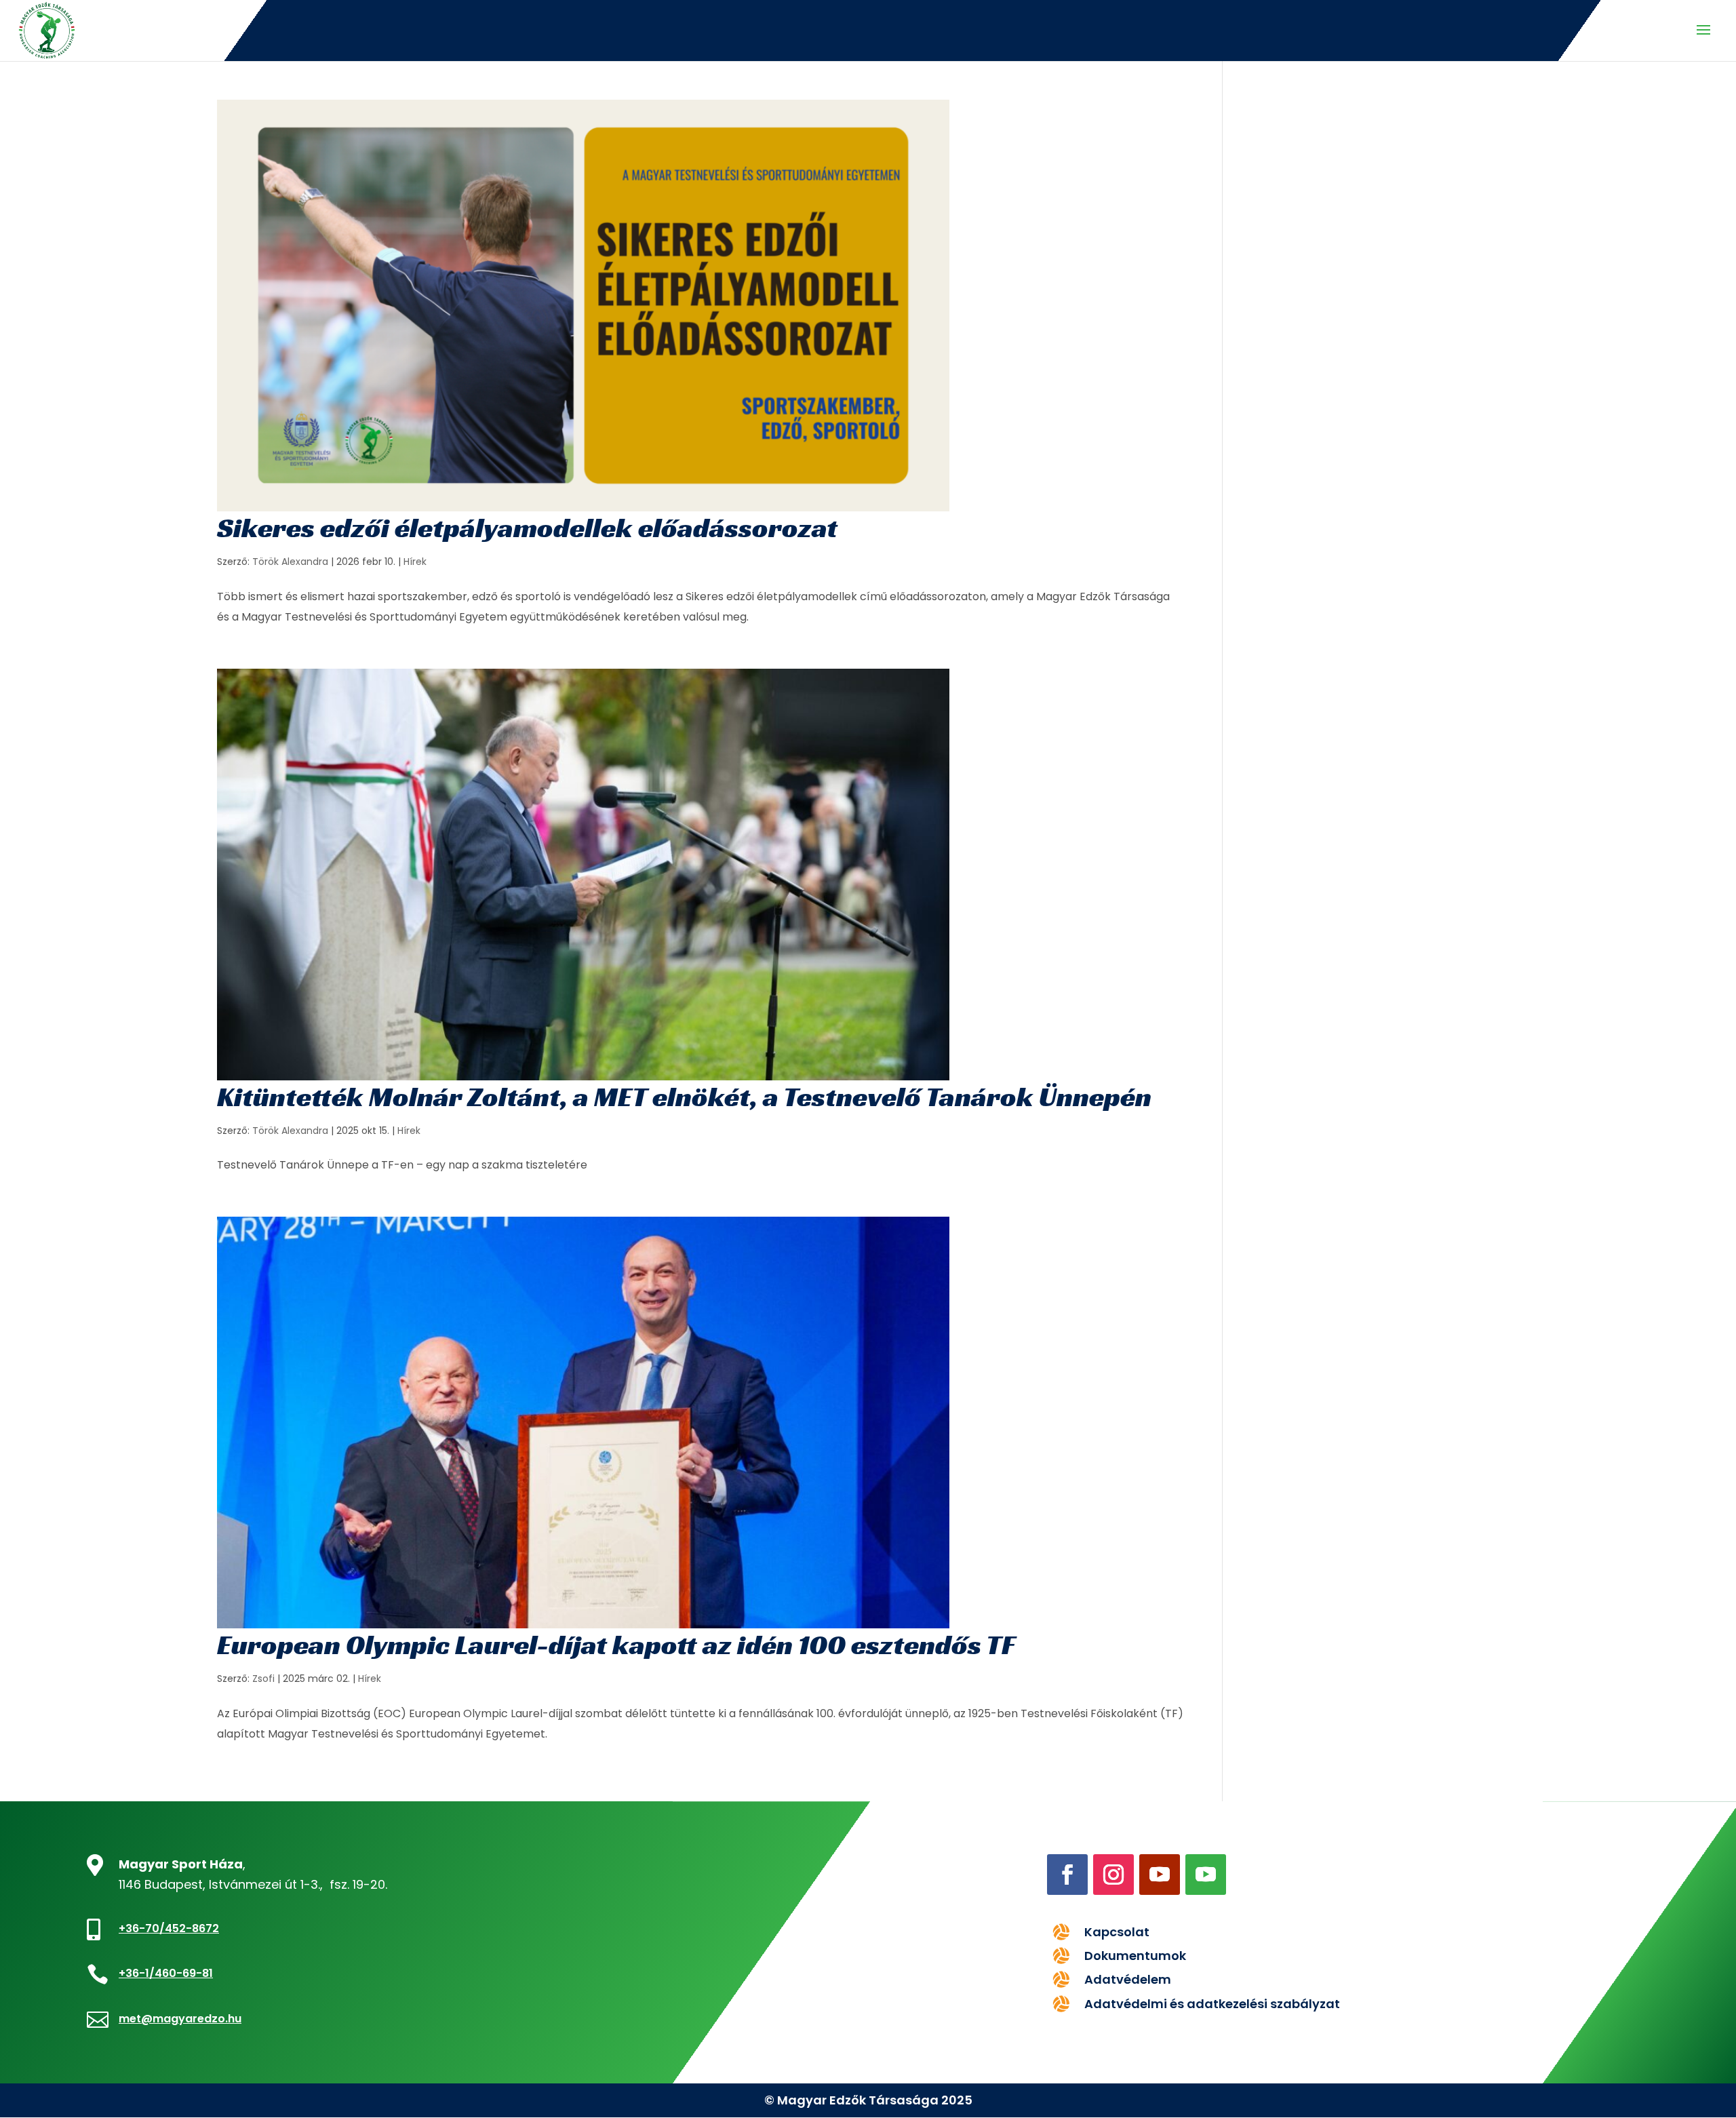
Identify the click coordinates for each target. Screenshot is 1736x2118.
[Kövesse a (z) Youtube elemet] (1160, 1875)
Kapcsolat (1117, 1932)
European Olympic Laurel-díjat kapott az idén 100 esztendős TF (616, 1645)
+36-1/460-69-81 (166, 1973)
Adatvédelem (1128, 1979)
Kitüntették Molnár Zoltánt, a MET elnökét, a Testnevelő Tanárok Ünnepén (684, 1097)
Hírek (415, 562)
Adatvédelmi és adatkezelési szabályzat (1212, 2004)
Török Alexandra (290, 562)
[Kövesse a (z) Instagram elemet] (1113, 1875)
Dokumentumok (1135, 1956)
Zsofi (263, 1679)
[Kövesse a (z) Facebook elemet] (1067, 1875)
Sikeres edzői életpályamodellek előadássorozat (527, 528)
